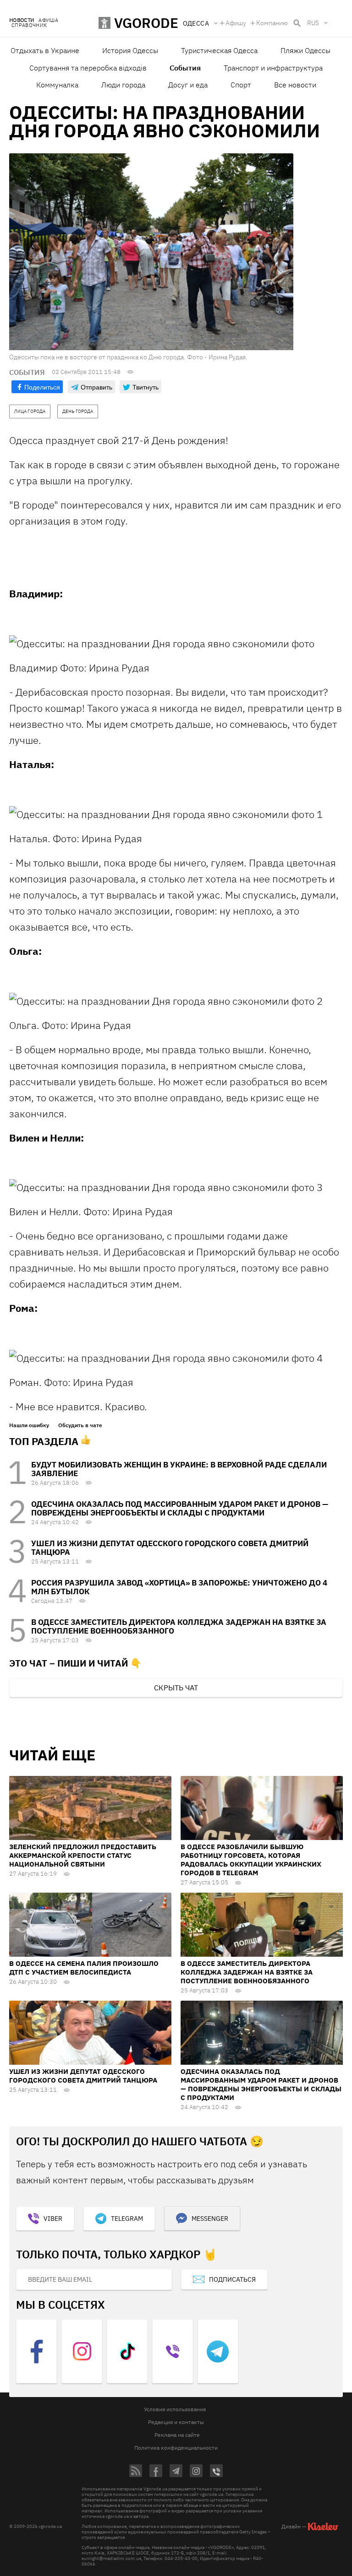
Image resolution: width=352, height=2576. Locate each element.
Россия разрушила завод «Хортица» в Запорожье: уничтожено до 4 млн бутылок (179, 1587)
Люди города (123, 85)
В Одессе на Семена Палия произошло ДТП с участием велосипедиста (84, 1968)
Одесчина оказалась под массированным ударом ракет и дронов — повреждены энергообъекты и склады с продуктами (180, 1508)
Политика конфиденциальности (176, 2448)
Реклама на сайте (177, 2435)
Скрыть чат (176, 1688)
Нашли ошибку (29, 1425)
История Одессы (130, 50)
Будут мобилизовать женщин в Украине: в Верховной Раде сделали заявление (179, 1469)
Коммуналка (57, 85)
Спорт (241, 85)
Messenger (210, 2219)
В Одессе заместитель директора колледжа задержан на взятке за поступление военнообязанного (179, 1626)
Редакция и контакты (176, 2422)
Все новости (295, 85)
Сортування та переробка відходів (88, 68)
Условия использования (175, 2409)
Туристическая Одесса (219, 50)
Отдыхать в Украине (45, 50)
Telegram (127, 2219)
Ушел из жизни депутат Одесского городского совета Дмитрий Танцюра (170, 1548)
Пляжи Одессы (305, 50)
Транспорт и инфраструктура (273, 68)
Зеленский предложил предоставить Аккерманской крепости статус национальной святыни (83, 1855)
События (185, 68)
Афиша (48, 20)
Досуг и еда (188, 85)
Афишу (236, 23)
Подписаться (232, 2279)
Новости (22, 20)
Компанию (272, 23)
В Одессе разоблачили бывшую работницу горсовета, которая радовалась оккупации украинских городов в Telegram (251, 1860)
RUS (313, 23)
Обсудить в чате (80, 1425)
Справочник (29, 25)
